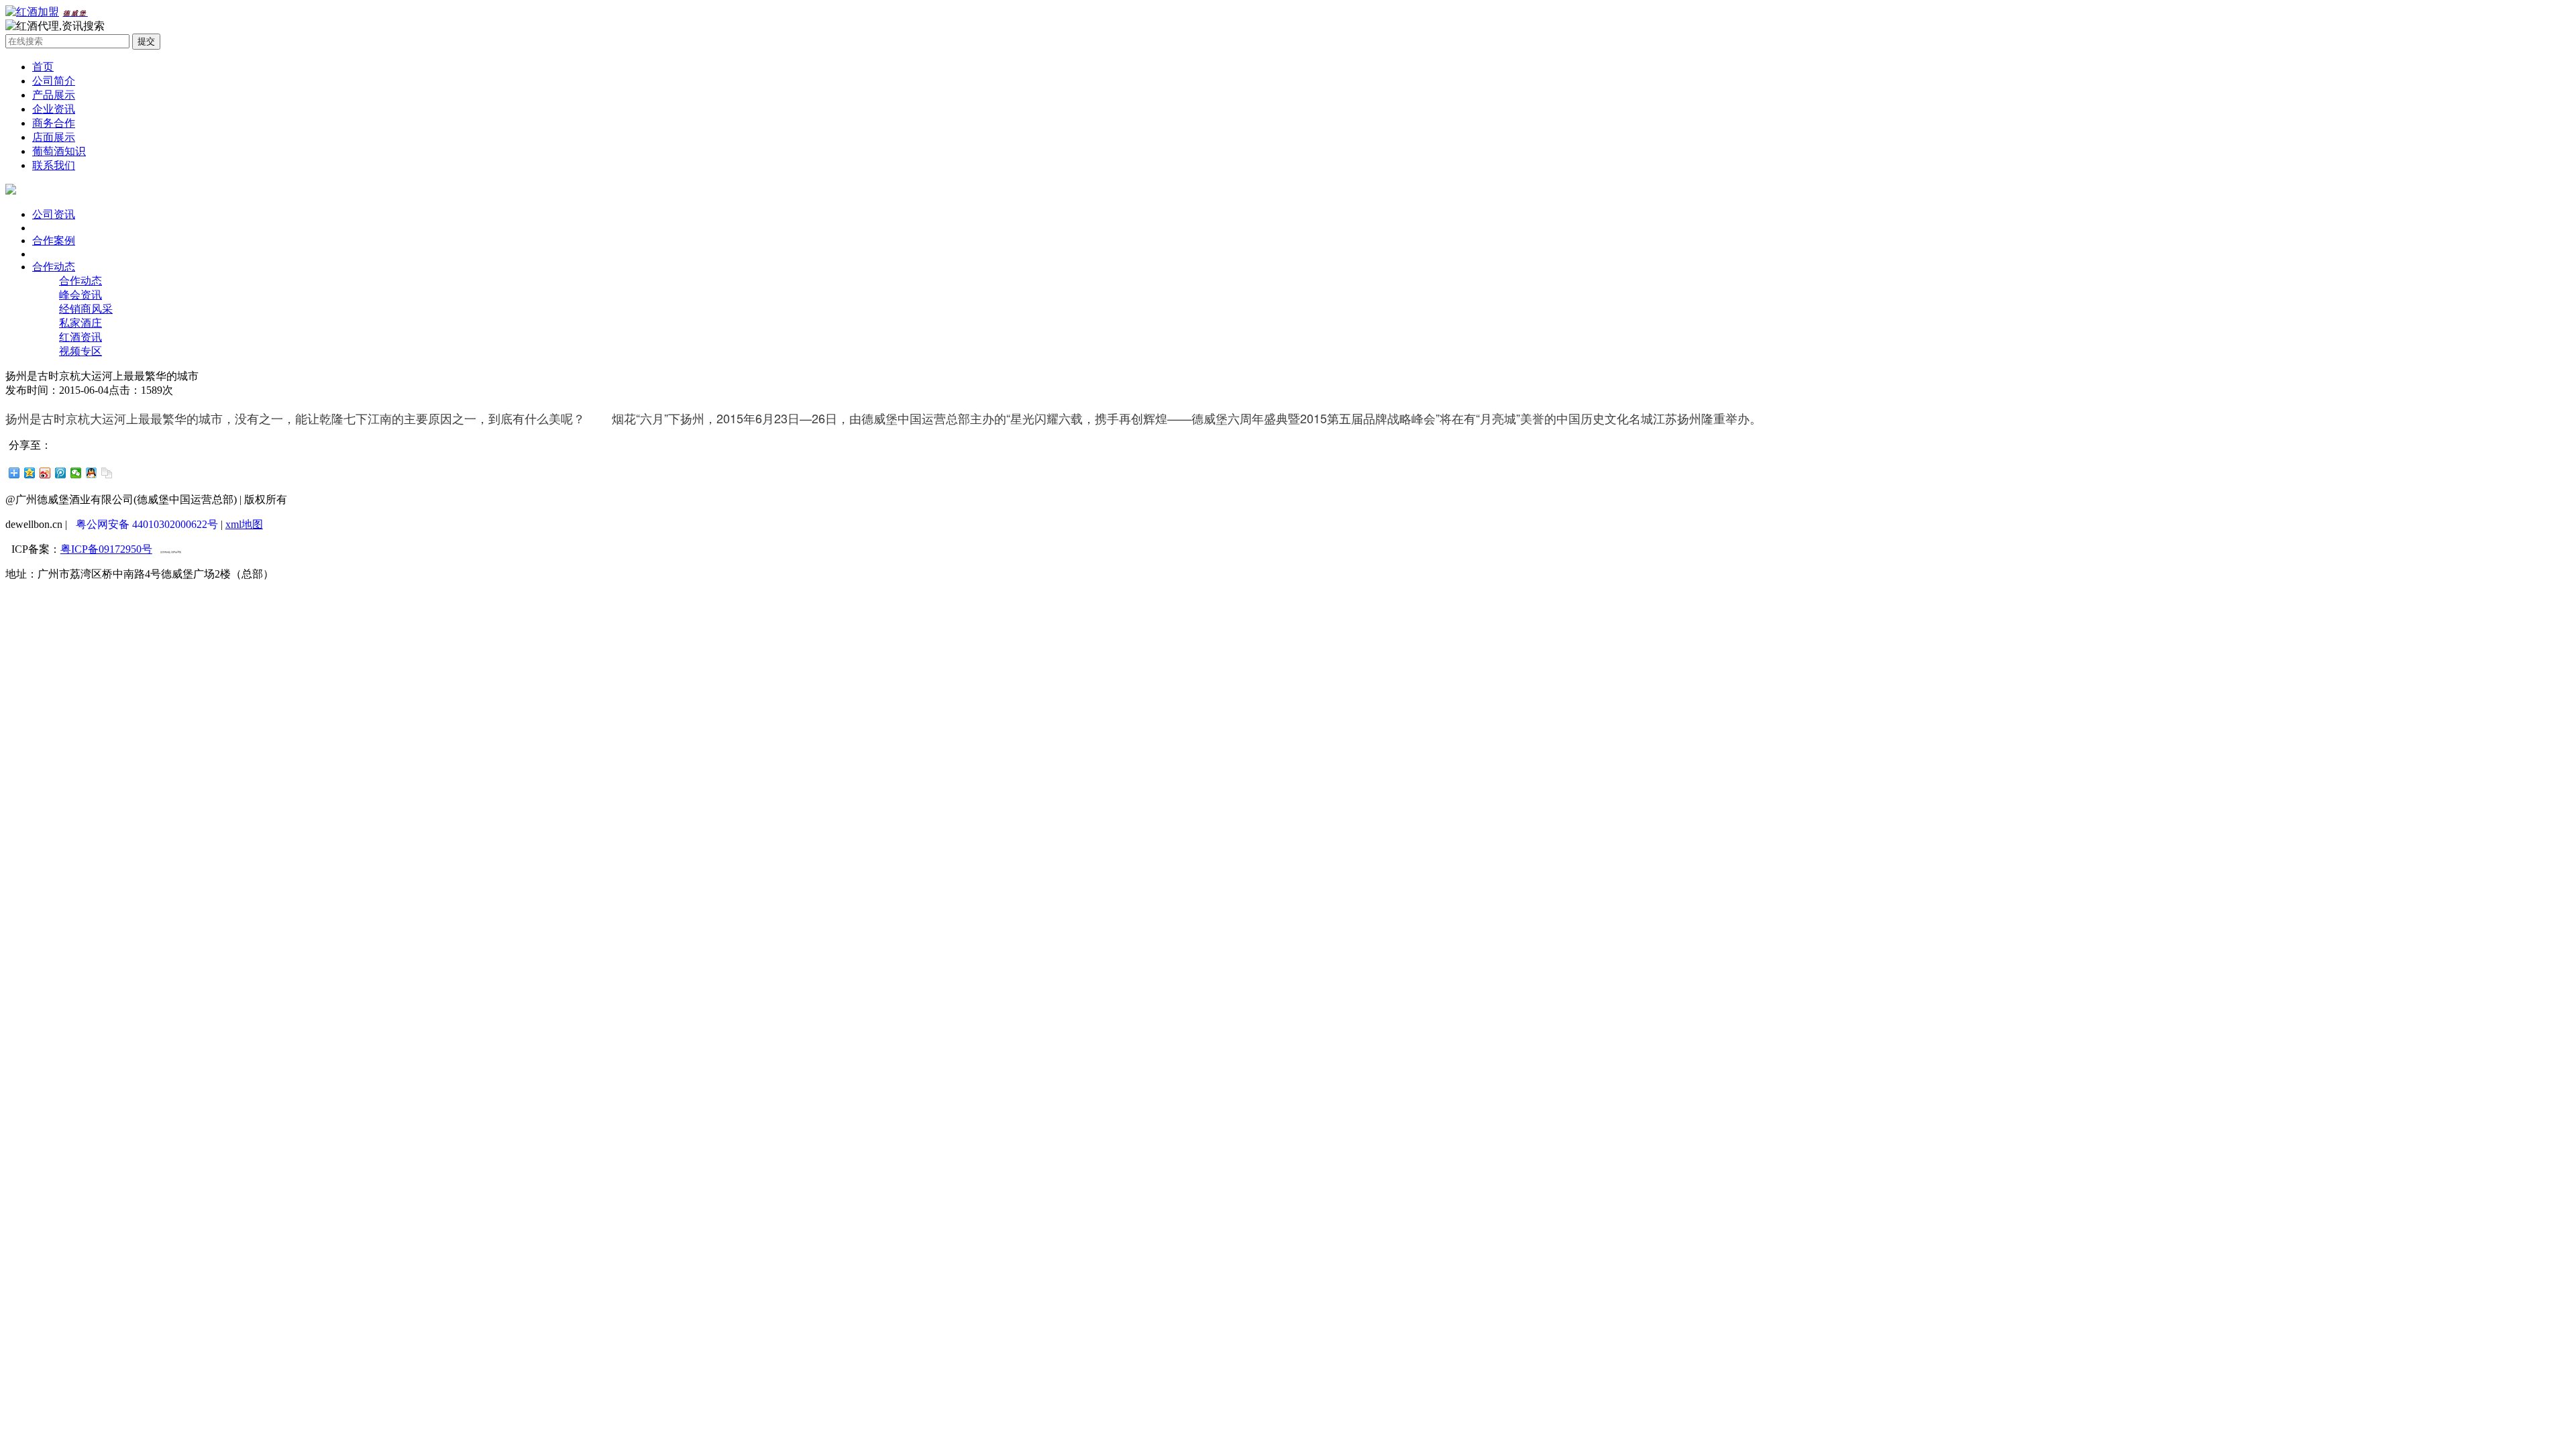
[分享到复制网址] (107, 473)
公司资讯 (54, 214)
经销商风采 (86, 309)
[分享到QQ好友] (92, 473)
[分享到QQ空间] (30, 473)
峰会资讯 (80, 295)
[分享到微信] (76, 473)
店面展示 (54, 137)
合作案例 (54, 240)
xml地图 (244, 524)
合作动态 (54, 267)
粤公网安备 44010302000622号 (147, 524)
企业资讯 (54, 109)
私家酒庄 (80, 323)
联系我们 (54, 165)
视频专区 (80, 351)
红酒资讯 (80, 337)
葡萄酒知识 (59, 151)
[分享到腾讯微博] (61, 473)
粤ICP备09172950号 (106, 549)
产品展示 (54, 95)
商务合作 (54, 123)
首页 (43, 67)
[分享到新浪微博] (45, 473)
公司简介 (54, 81)
